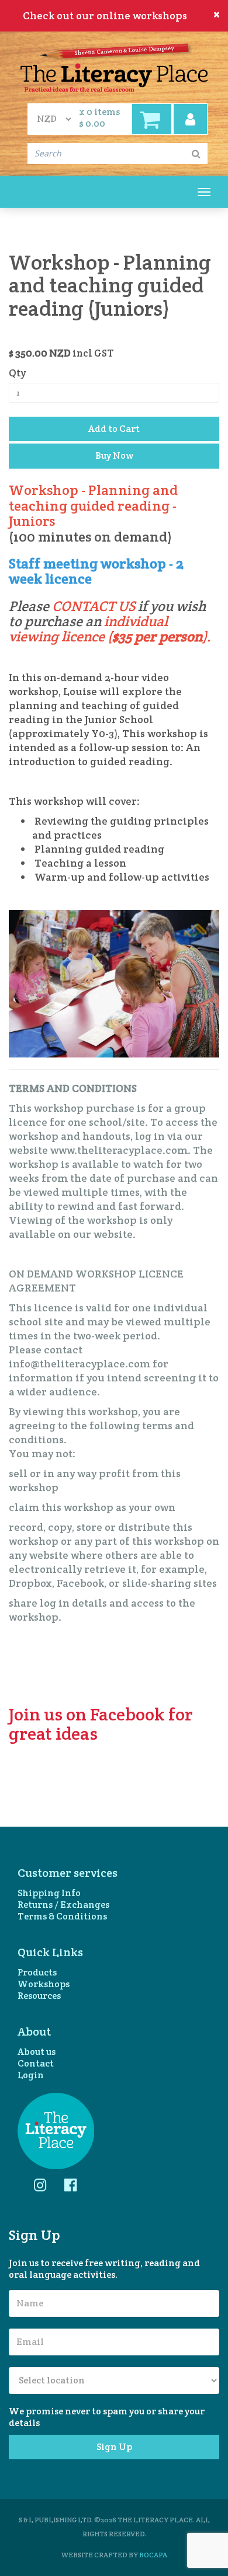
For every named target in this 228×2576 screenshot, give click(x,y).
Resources (39, 1996)
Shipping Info (49, 1893)
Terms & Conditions (62, 1917)
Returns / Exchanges (63, 1905)
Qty (20, 373)
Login (31, 2075)
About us (37, 2052)
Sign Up (114, 2447)
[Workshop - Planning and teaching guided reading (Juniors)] (114, 982)
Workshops (44, 1984)
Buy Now (114, 455)
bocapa (153, 2555)
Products (37, 1973)
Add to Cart (114, 429)
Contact (36, 2064)
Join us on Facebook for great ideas (101, 1724)
